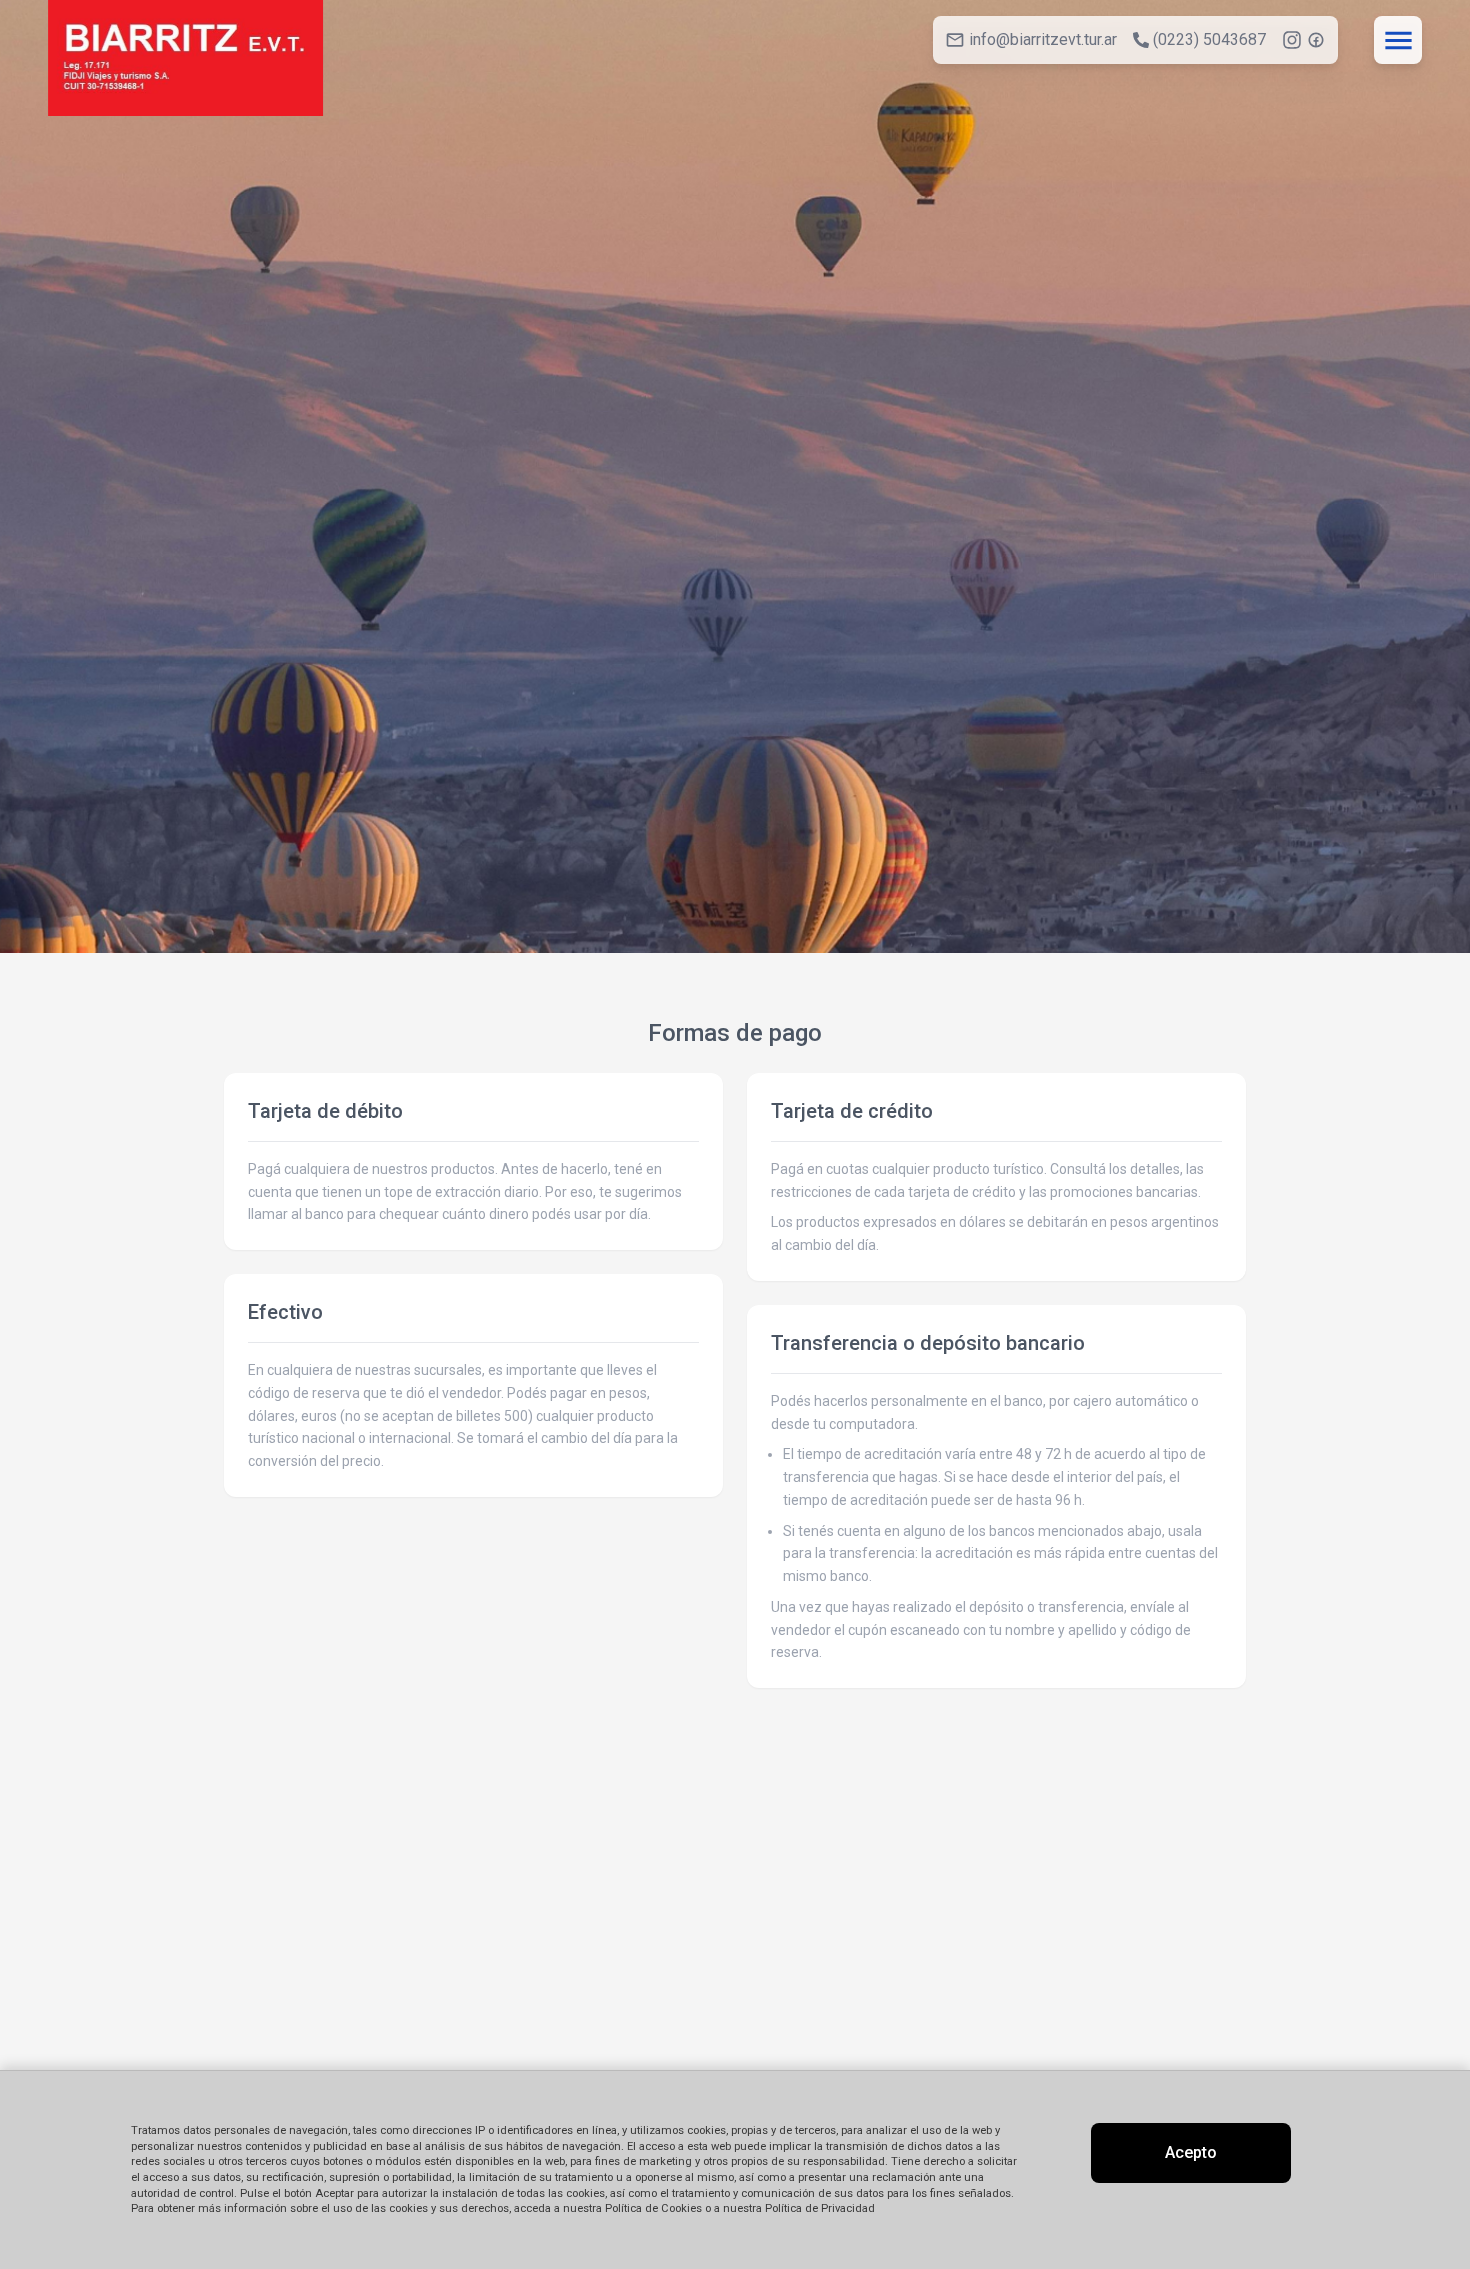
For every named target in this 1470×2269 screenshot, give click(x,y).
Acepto (1191, 2152)
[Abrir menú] (1398, 40)
